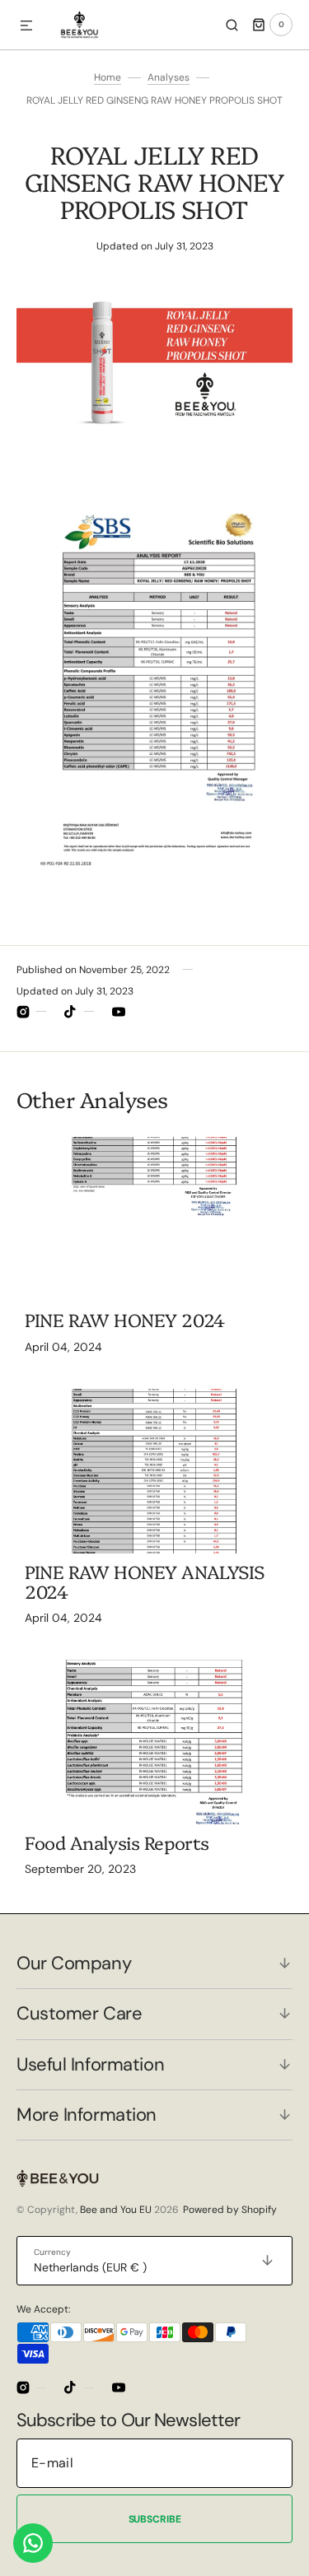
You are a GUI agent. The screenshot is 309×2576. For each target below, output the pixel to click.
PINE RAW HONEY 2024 (125, 1319)
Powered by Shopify (230, 2210)
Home (108, 77)
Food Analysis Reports (117, 1842)
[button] (26, 26)
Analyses (169, 77)
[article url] (154, 1219)
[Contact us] (33, 2543)
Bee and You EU (116, 2210)
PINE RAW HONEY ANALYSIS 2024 (145, 1581)
